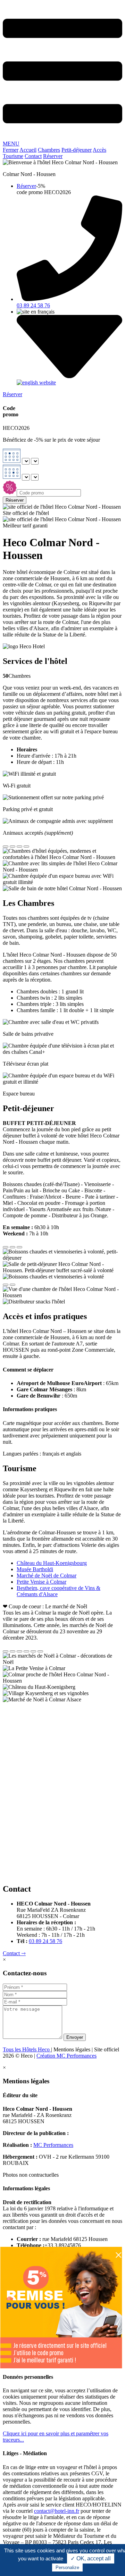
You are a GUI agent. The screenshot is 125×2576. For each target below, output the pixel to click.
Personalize (67, 2567)
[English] (36, 382)
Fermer (11, 150)
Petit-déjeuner (77, 150)
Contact (33, 156)
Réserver (53, 156)
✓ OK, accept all (91, 2558)
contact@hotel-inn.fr (57, 2511)
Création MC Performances (66, 2056)
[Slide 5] (33, 1651)
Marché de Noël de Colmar (47, 1575)
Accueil (28, 150)
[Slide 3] (19, 847)
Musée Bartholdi (35, 1569)
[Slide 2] (12, 847)
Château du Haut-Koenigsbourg (52, 1563)
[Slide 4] (26, 847)
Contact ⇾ (14, 1953)
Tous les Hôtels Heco (27, 2049)
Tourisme (13, 156)
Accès (99, 150)
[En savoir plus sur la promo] (61, 2366)
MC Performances (53, 2145)
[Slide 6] (40, 1651)
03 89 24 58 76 (45, 1941)
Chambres (49, 150)
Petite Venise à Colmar (41, 1582)
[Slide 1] (6, 847)
